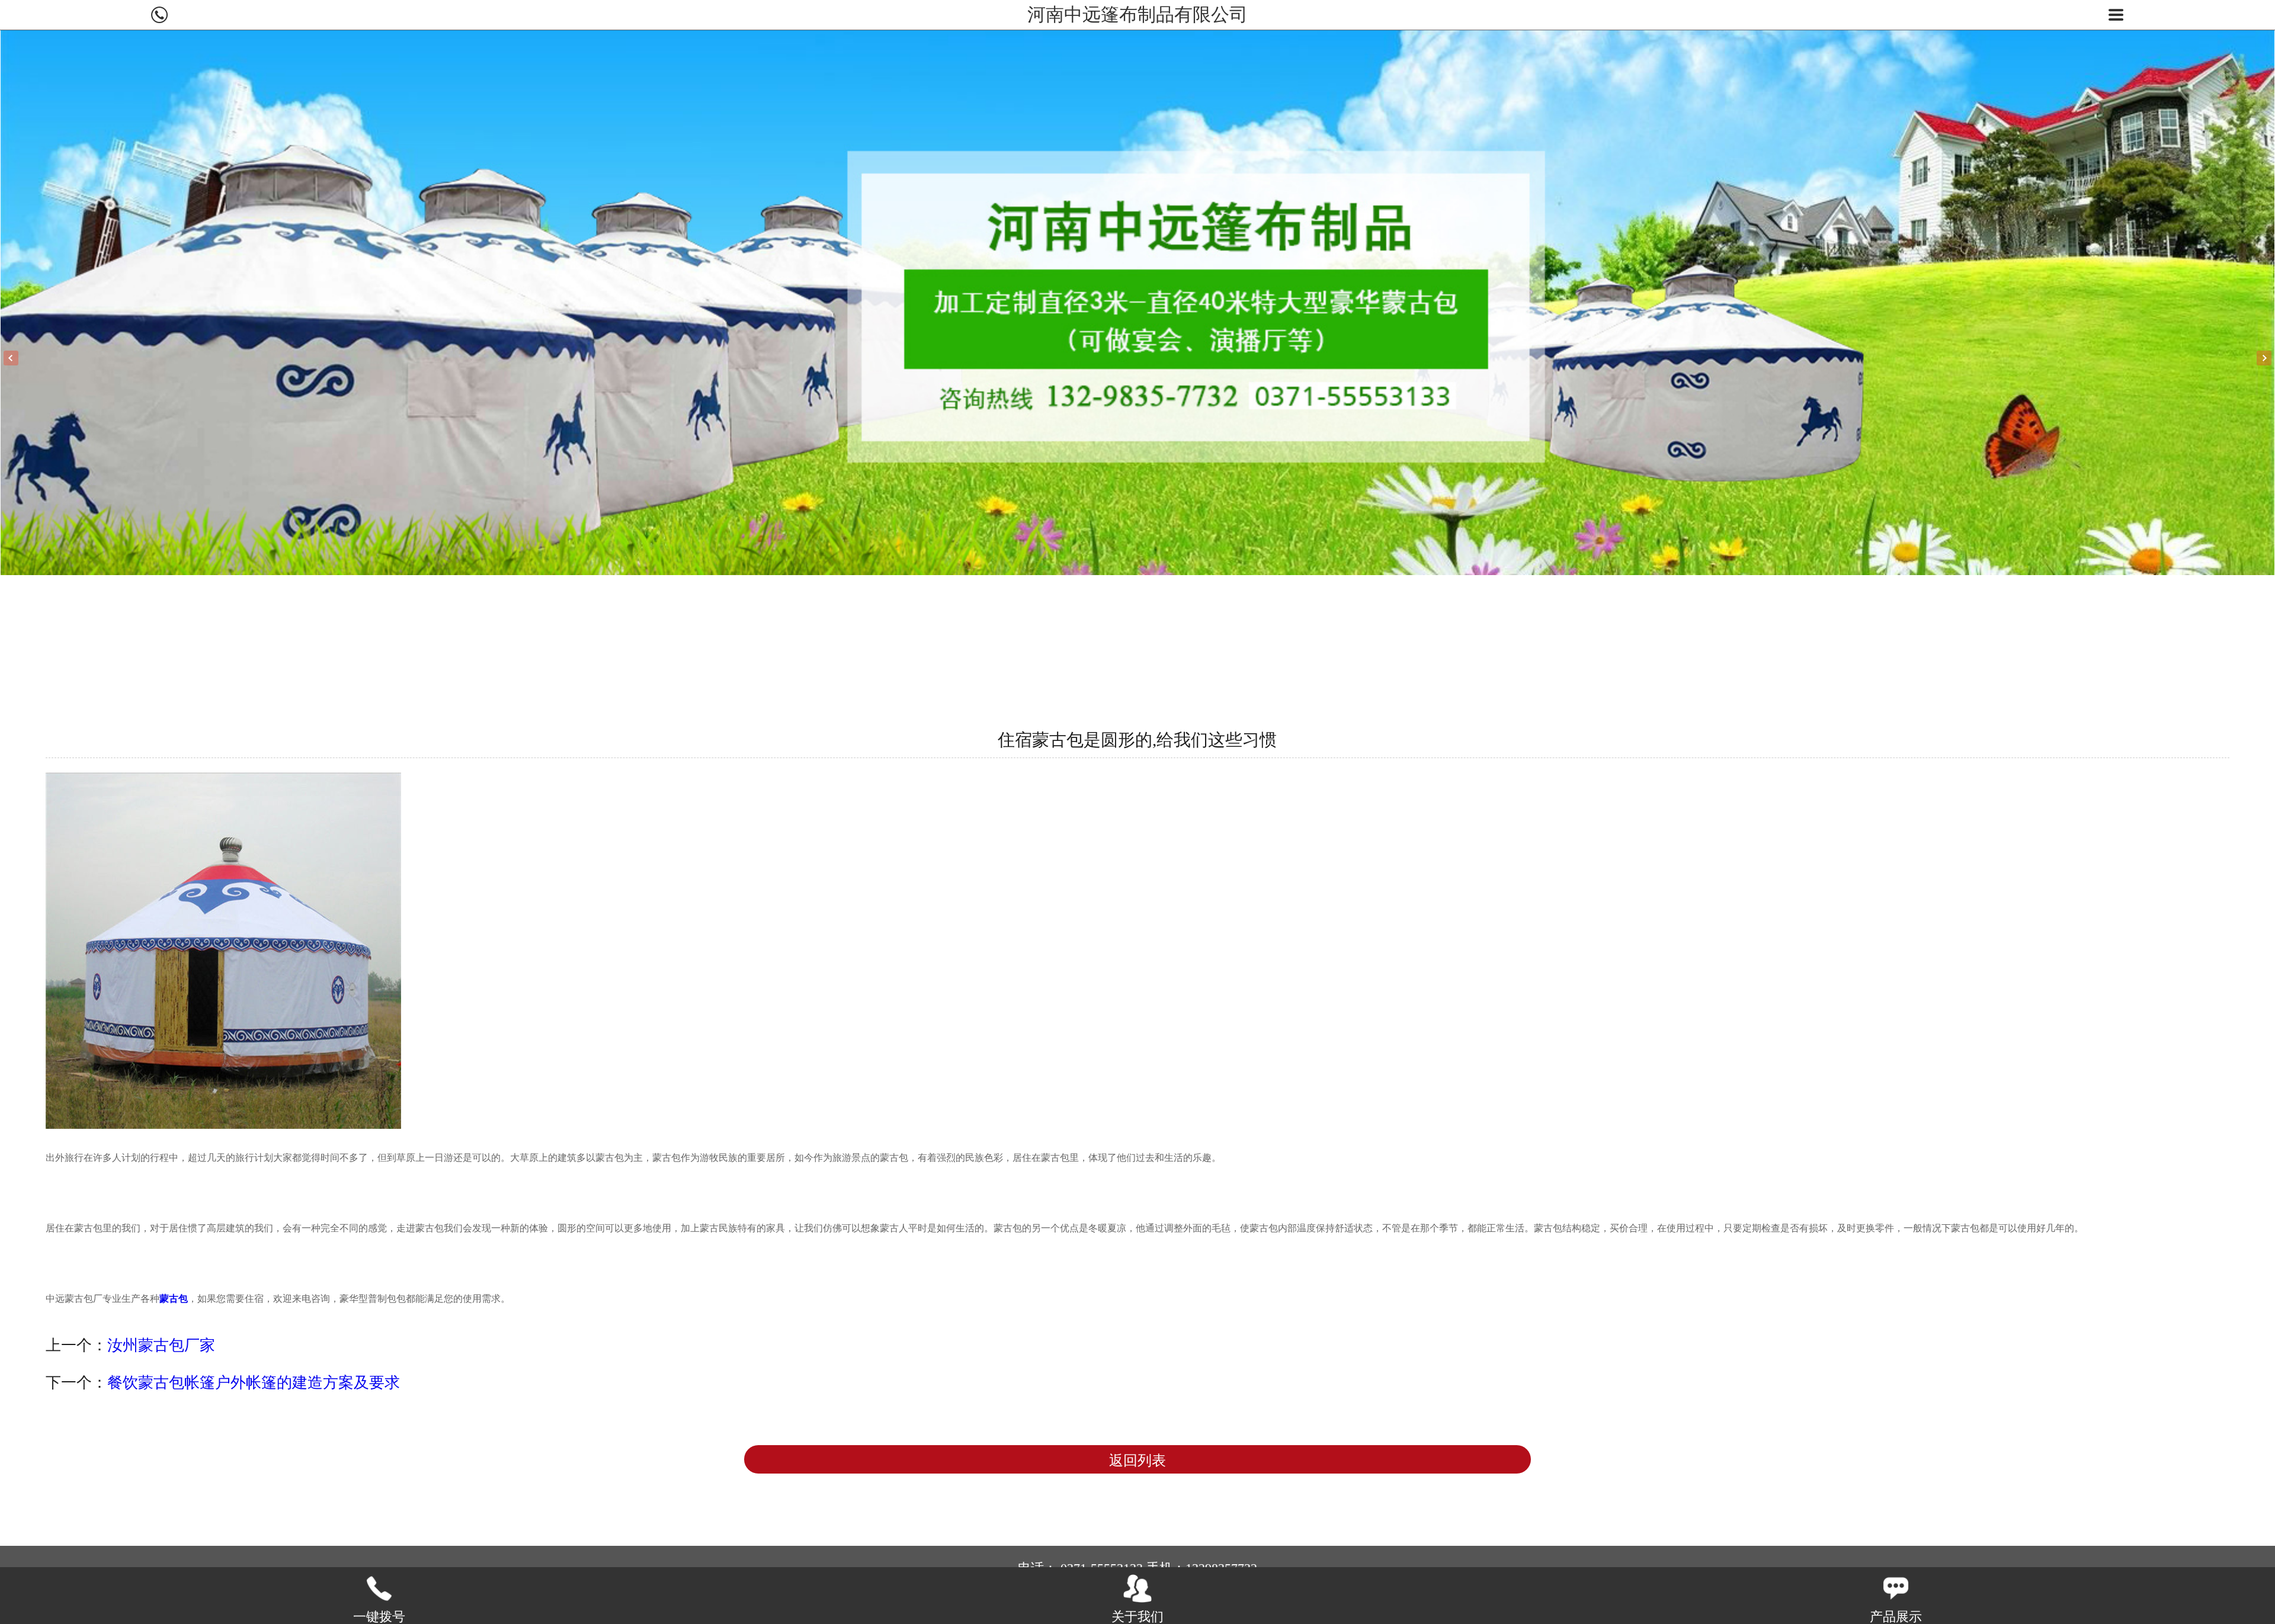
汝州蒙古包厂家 (161, 1345)
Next (2264, 358)
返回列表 (1137, 1461)
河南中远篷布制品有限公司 (1137, 15)
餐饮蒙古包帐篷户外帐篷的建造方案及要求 (254, 1382)
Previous (11, 358)
